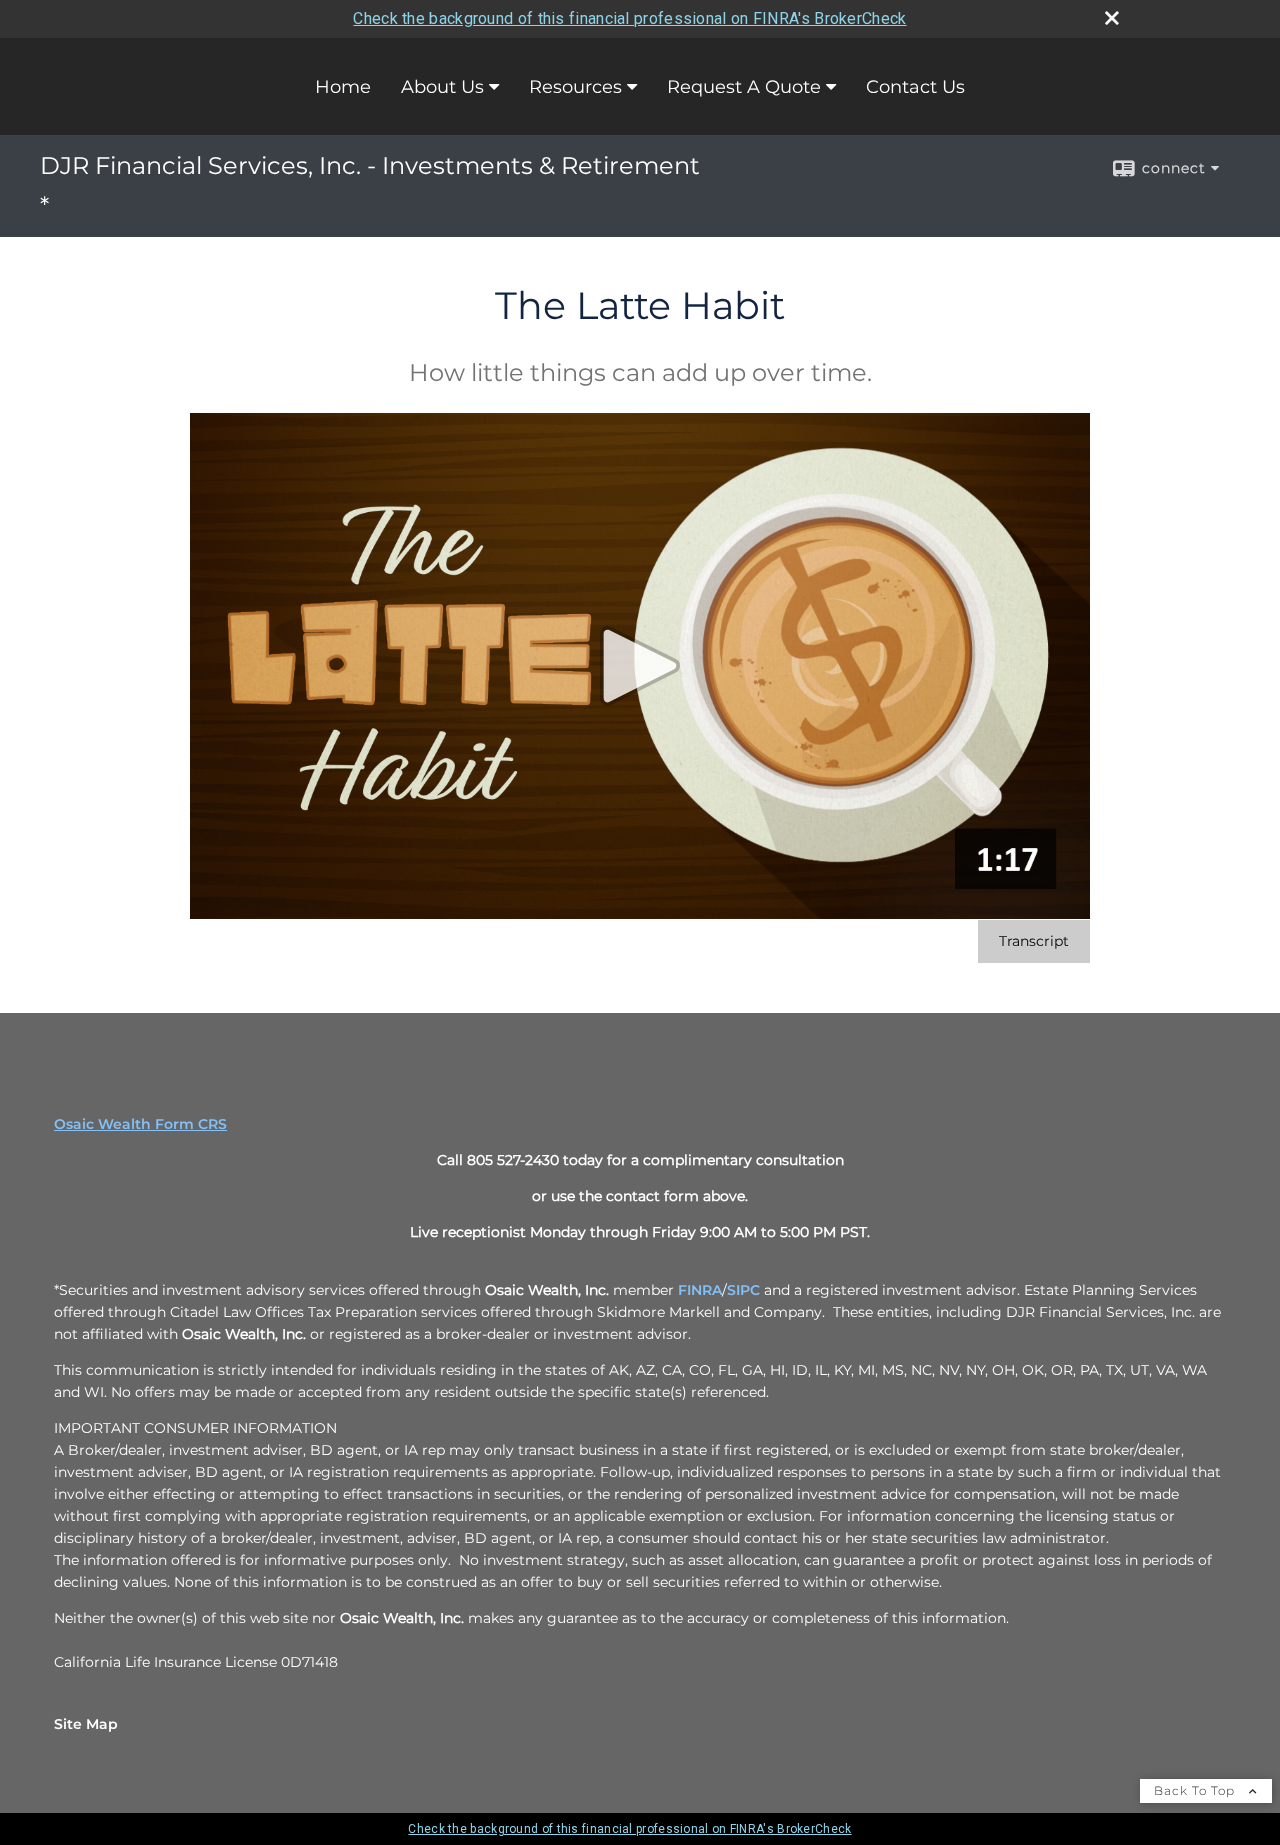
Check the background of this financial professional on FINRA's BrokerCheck (629, 18)
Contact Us (915, 87)
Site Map (86, 1724)
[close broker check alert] (1112, 18)
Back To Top (1196, 1790)
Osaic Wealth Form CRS (140, 1124)
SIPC (743, 1290)
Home (343, 87)
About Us (442, 87)
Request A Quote (744, 87)
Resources (575, 87)
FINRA (700, 1290)
